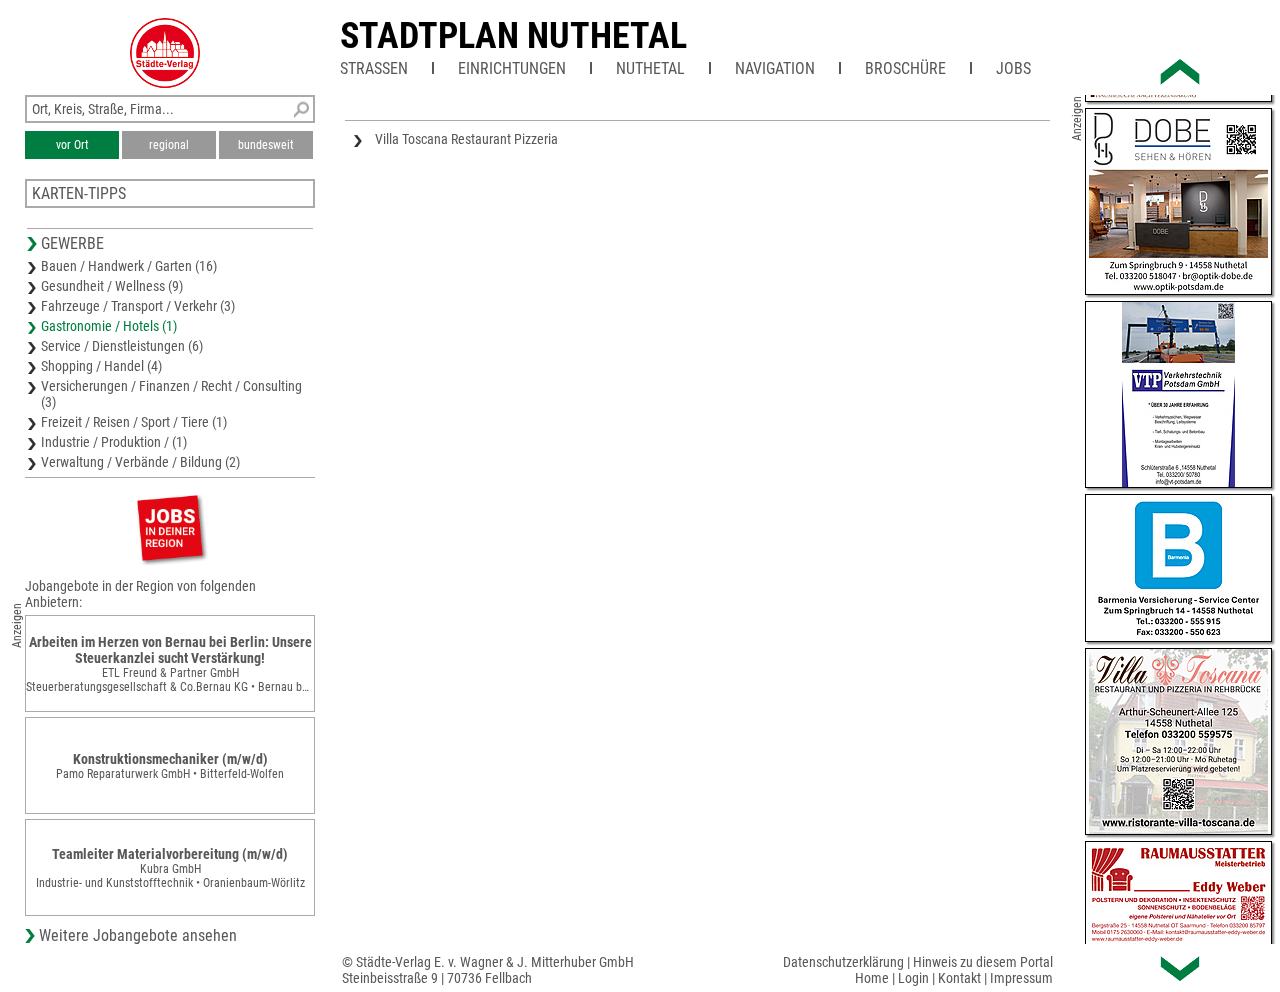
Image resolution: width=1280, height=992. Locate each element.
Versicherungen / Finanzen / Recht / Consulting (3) (171, 394)
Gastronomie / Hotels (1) (109, 326)
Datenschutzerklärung (843, 962)
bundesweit (266, 145)
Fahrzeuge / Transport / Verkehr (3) (138, 306)
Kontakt (959, 978)
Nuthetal (650, 68)
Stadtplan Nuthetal (513, 36)
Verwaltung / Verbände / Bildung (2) (140, 462)
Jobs (1013, 68)
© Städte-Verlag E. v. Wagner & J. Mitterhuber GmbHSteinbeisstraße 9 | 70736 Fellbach (488, 970)
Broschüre (905, 68)
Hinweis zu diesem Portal (983, 962)
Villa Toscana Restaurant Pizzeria (466, 139)
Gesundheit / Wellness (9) (112, 286)
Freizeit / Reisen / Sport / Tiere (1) (134, 422)
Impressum (1021, 978)
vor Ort (72, 145)
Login (913, 978)
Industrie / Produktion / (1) (114, 442)
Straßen (374, 68)
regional (169, 145)
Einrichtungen (512, 68)
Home (872, 978)
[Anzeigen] (170, 527)
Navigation (775, 68)
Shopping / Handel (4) (101, 366)
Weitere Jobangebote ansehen (138, 935)
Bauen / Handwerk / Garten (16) (129, 266)
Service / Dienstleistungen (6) (122, 346)
